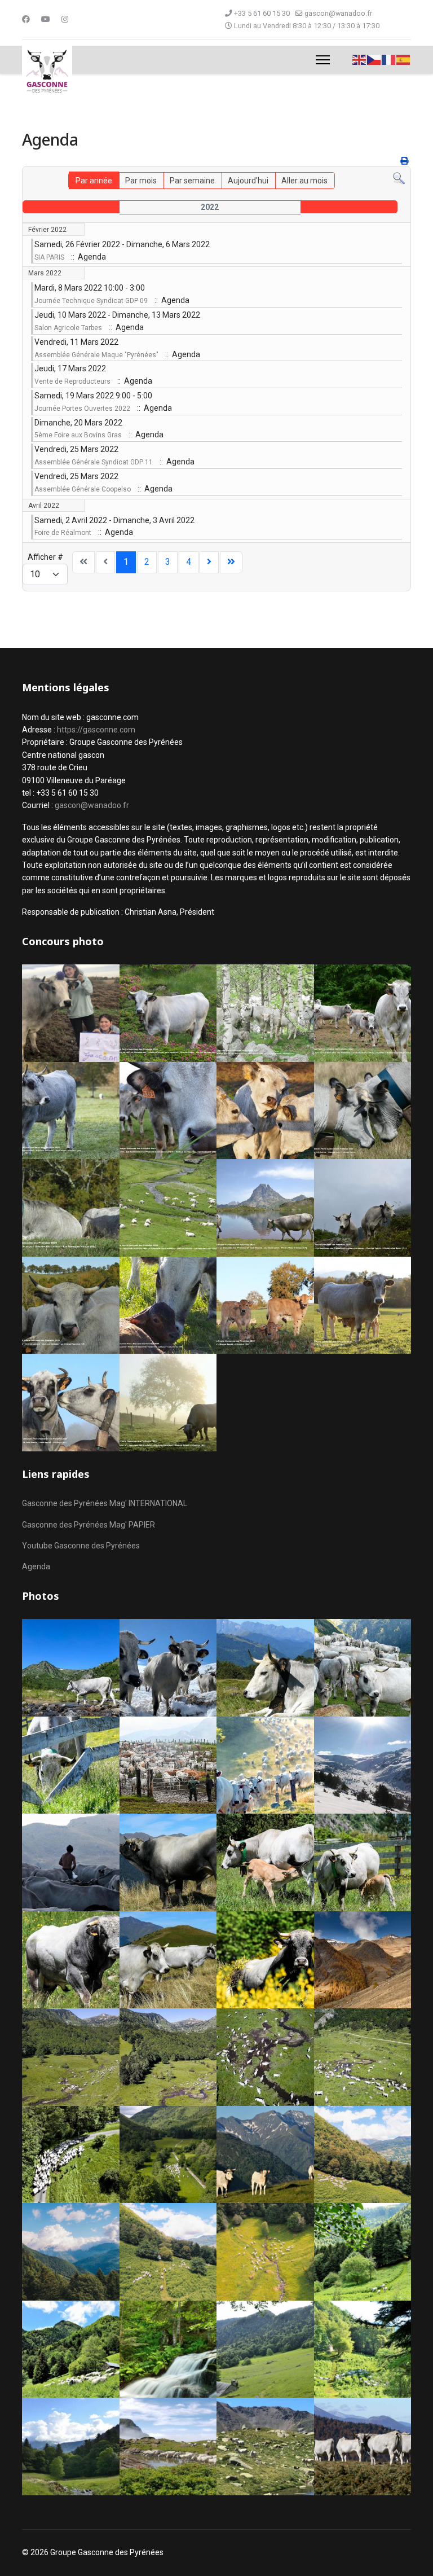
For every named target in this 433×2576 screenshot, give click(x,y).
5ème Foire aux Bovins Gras (78, 435)
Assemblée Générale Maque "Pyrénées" (96, 355)
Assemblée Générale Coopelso (83, 489)
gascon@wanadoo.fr (338, 13)
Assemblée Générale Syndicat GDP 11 (94, 462)
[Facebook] (26, 19)
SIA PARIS (49, 257)
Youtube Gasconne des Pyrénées (81, 1546)
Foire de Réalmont (63, 533)
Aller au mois (304, 181)
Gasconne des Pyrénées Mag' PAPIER (89, 1525)
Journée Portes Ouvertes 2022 (82, 409)
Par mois (141, 181)
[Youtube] (46, 19)
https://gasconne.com (96, 730)
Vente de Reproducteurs (72, 381)
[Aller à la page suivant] (209, 562)
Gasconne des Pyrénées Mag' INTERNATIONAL (105, 1503)
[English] (360, 59)
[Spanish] (404, 59)
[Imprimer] (404, 161)
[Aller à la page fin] (231, 562)
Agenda (36, 1566)
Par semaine (192, 181)
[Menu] (323, 60)
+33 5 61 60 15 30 (262, 13)
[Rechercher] (399, 179)
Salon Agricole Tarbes (68, 328)
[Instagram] (65, 19)
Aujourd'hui (248, 181)
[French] (389, 59)
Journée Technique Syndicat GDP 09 (91, 301)
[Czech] (374, 59)
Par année (94, 181)
